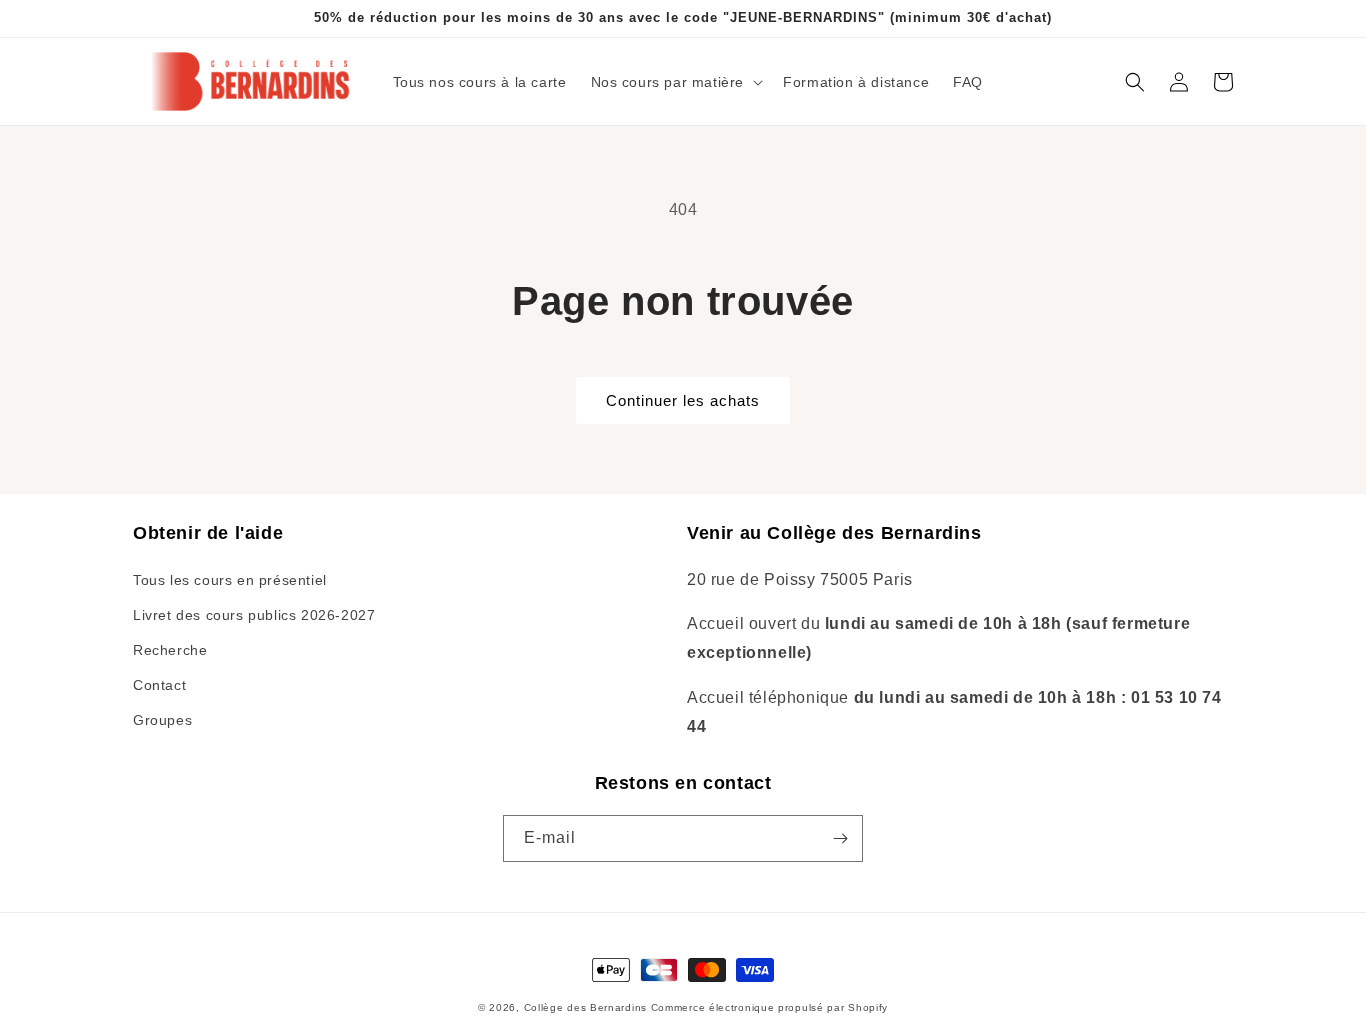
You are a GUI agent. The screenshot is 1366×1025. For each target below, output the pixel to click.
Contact (159, 685)
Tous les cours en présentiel (230, 580)
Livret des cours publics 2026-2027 (254, 615)
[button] (675, 82)
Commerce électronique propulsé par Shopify (769, 1007)
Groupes (162, 720)
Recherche (170, 650)
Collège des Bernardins (585, 1007)
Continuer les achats (683, 400)
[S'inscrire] (840, 838)
